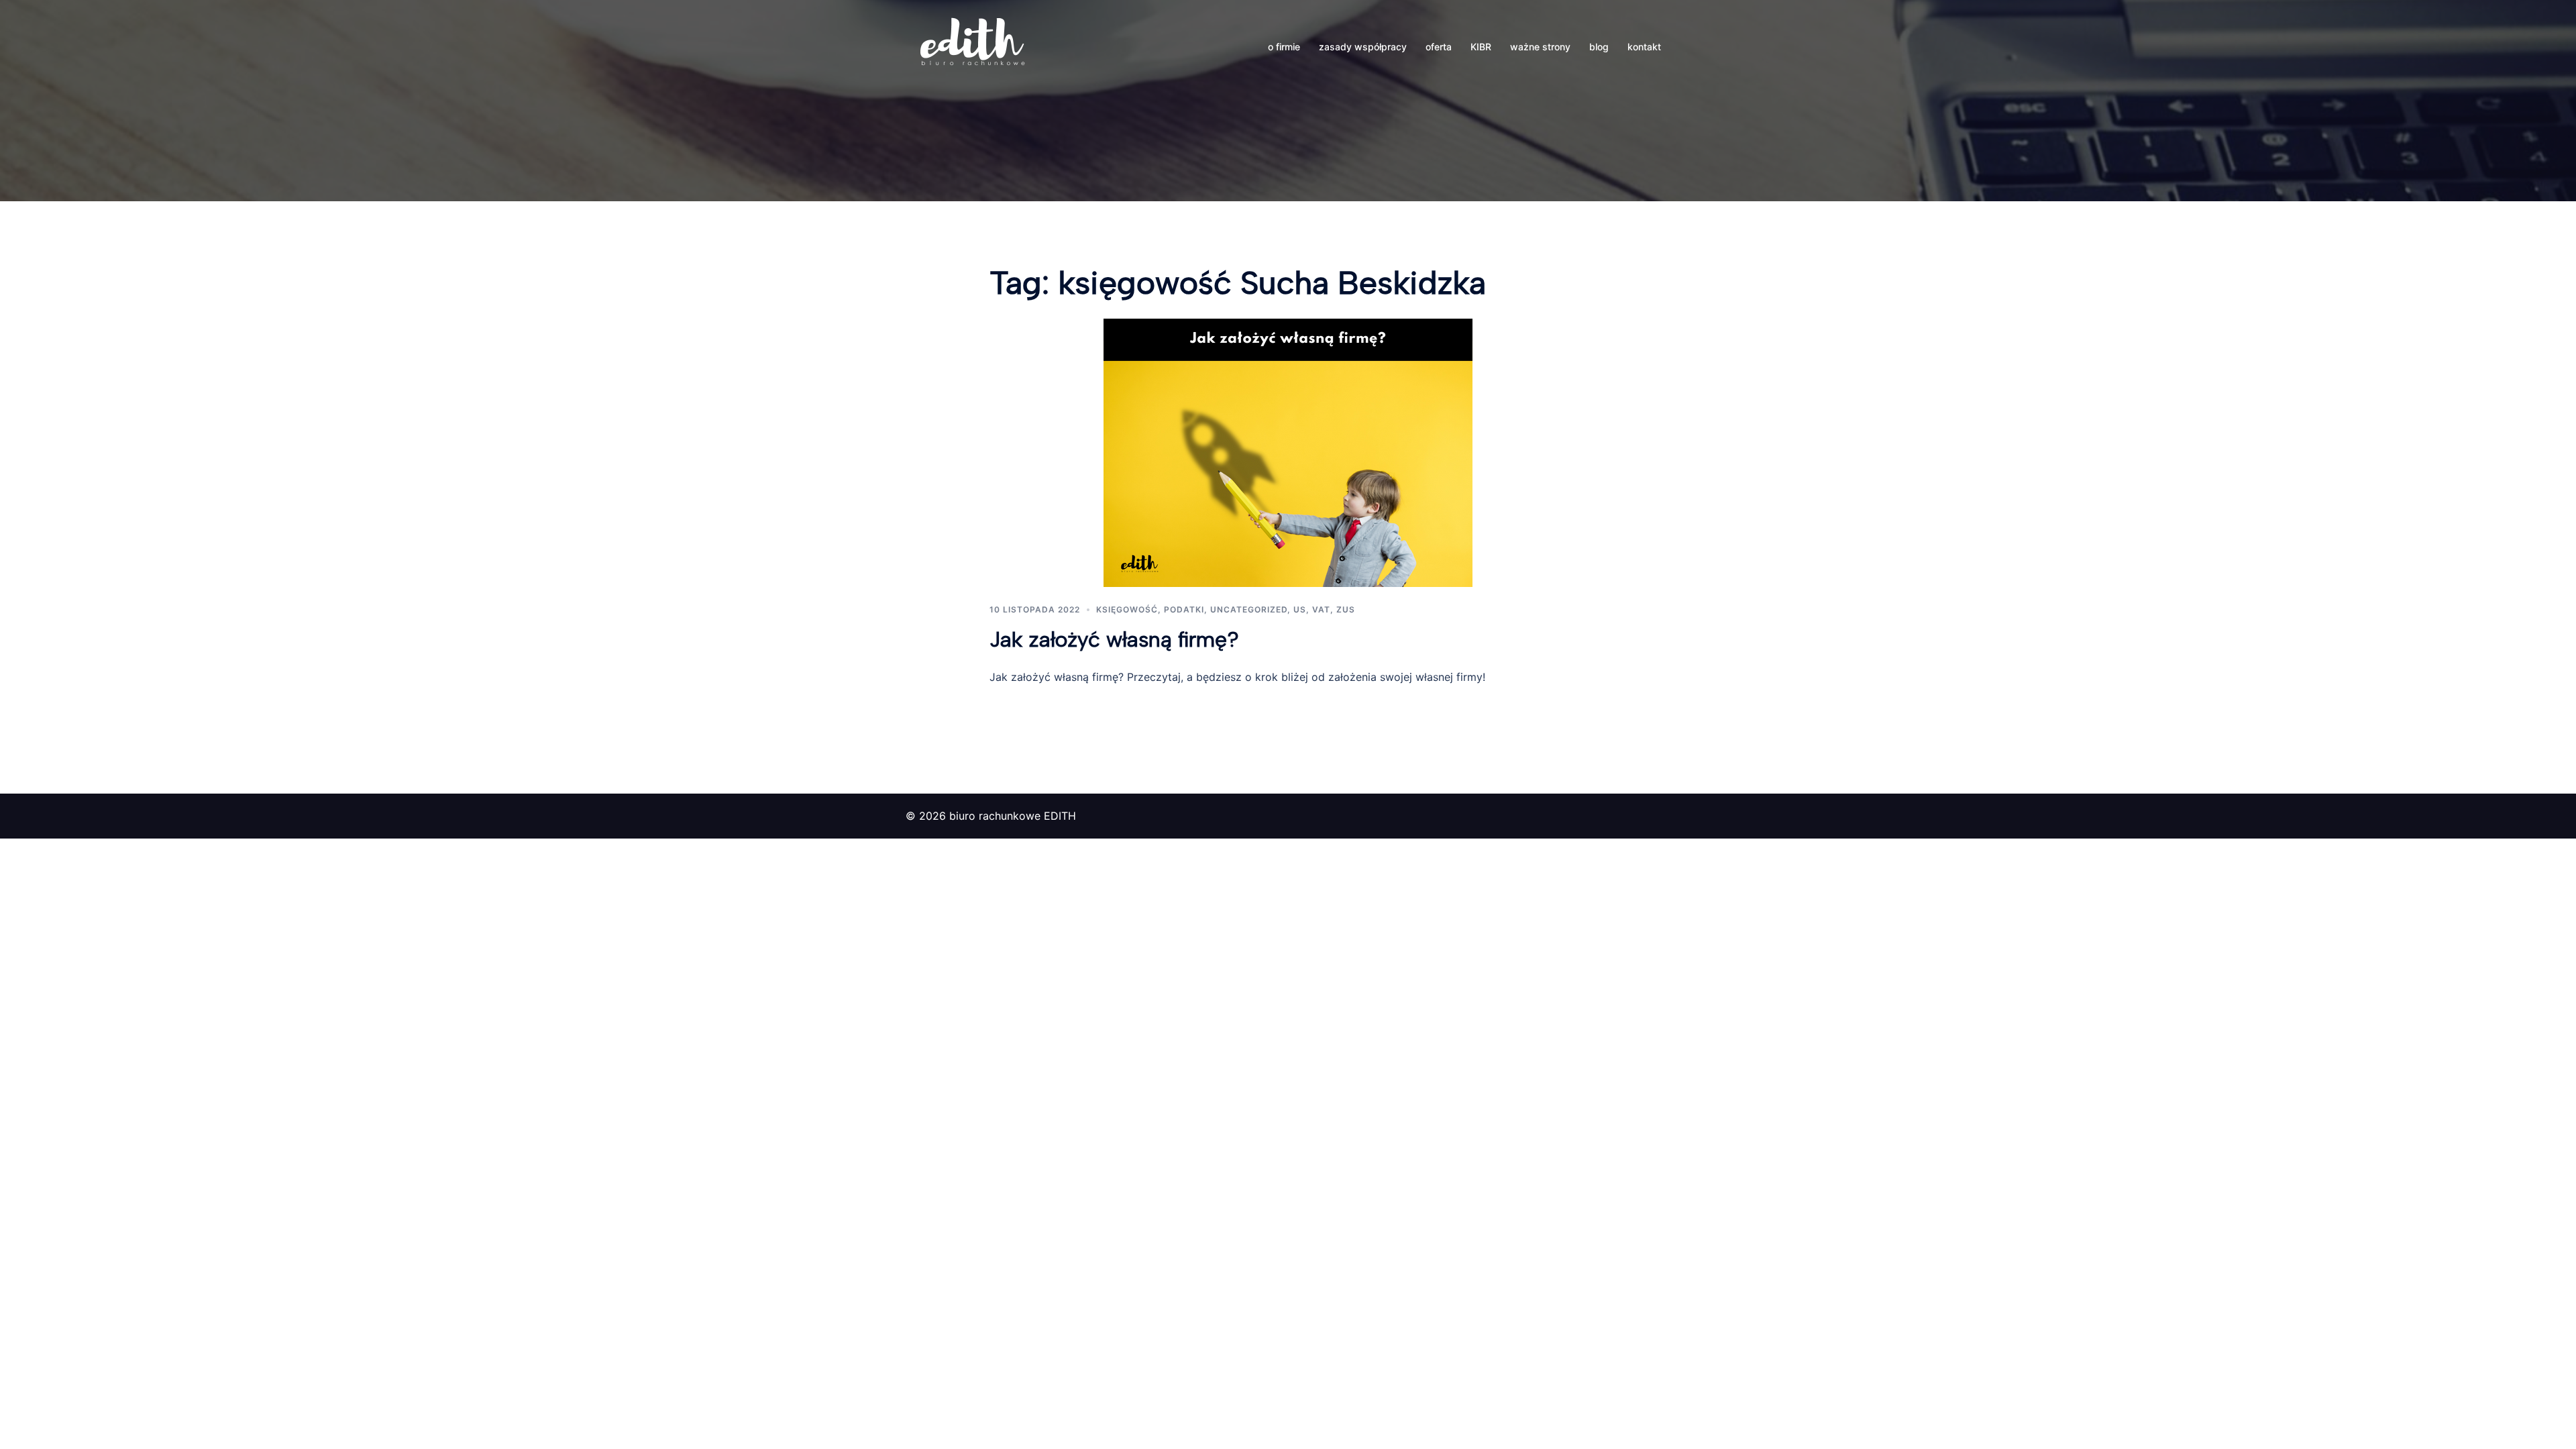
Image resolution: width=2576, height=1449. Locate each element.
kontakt (1644, 47)
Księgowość (1127, 609)
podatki (1184, 609)
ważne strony (1540, 47)
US (1300, 609)
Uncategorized (1249, 609)
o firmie (1284, 47)
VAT (1321, 609)
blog (1599, 47)
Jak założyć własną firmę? (1114, 639)
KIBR (1481, 47)
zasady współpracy (1363, 47)
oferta (1439, 47)
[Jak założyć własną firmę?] (1288, 451)
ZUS (1346, 609)
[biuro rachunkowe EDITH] (973, 46)
